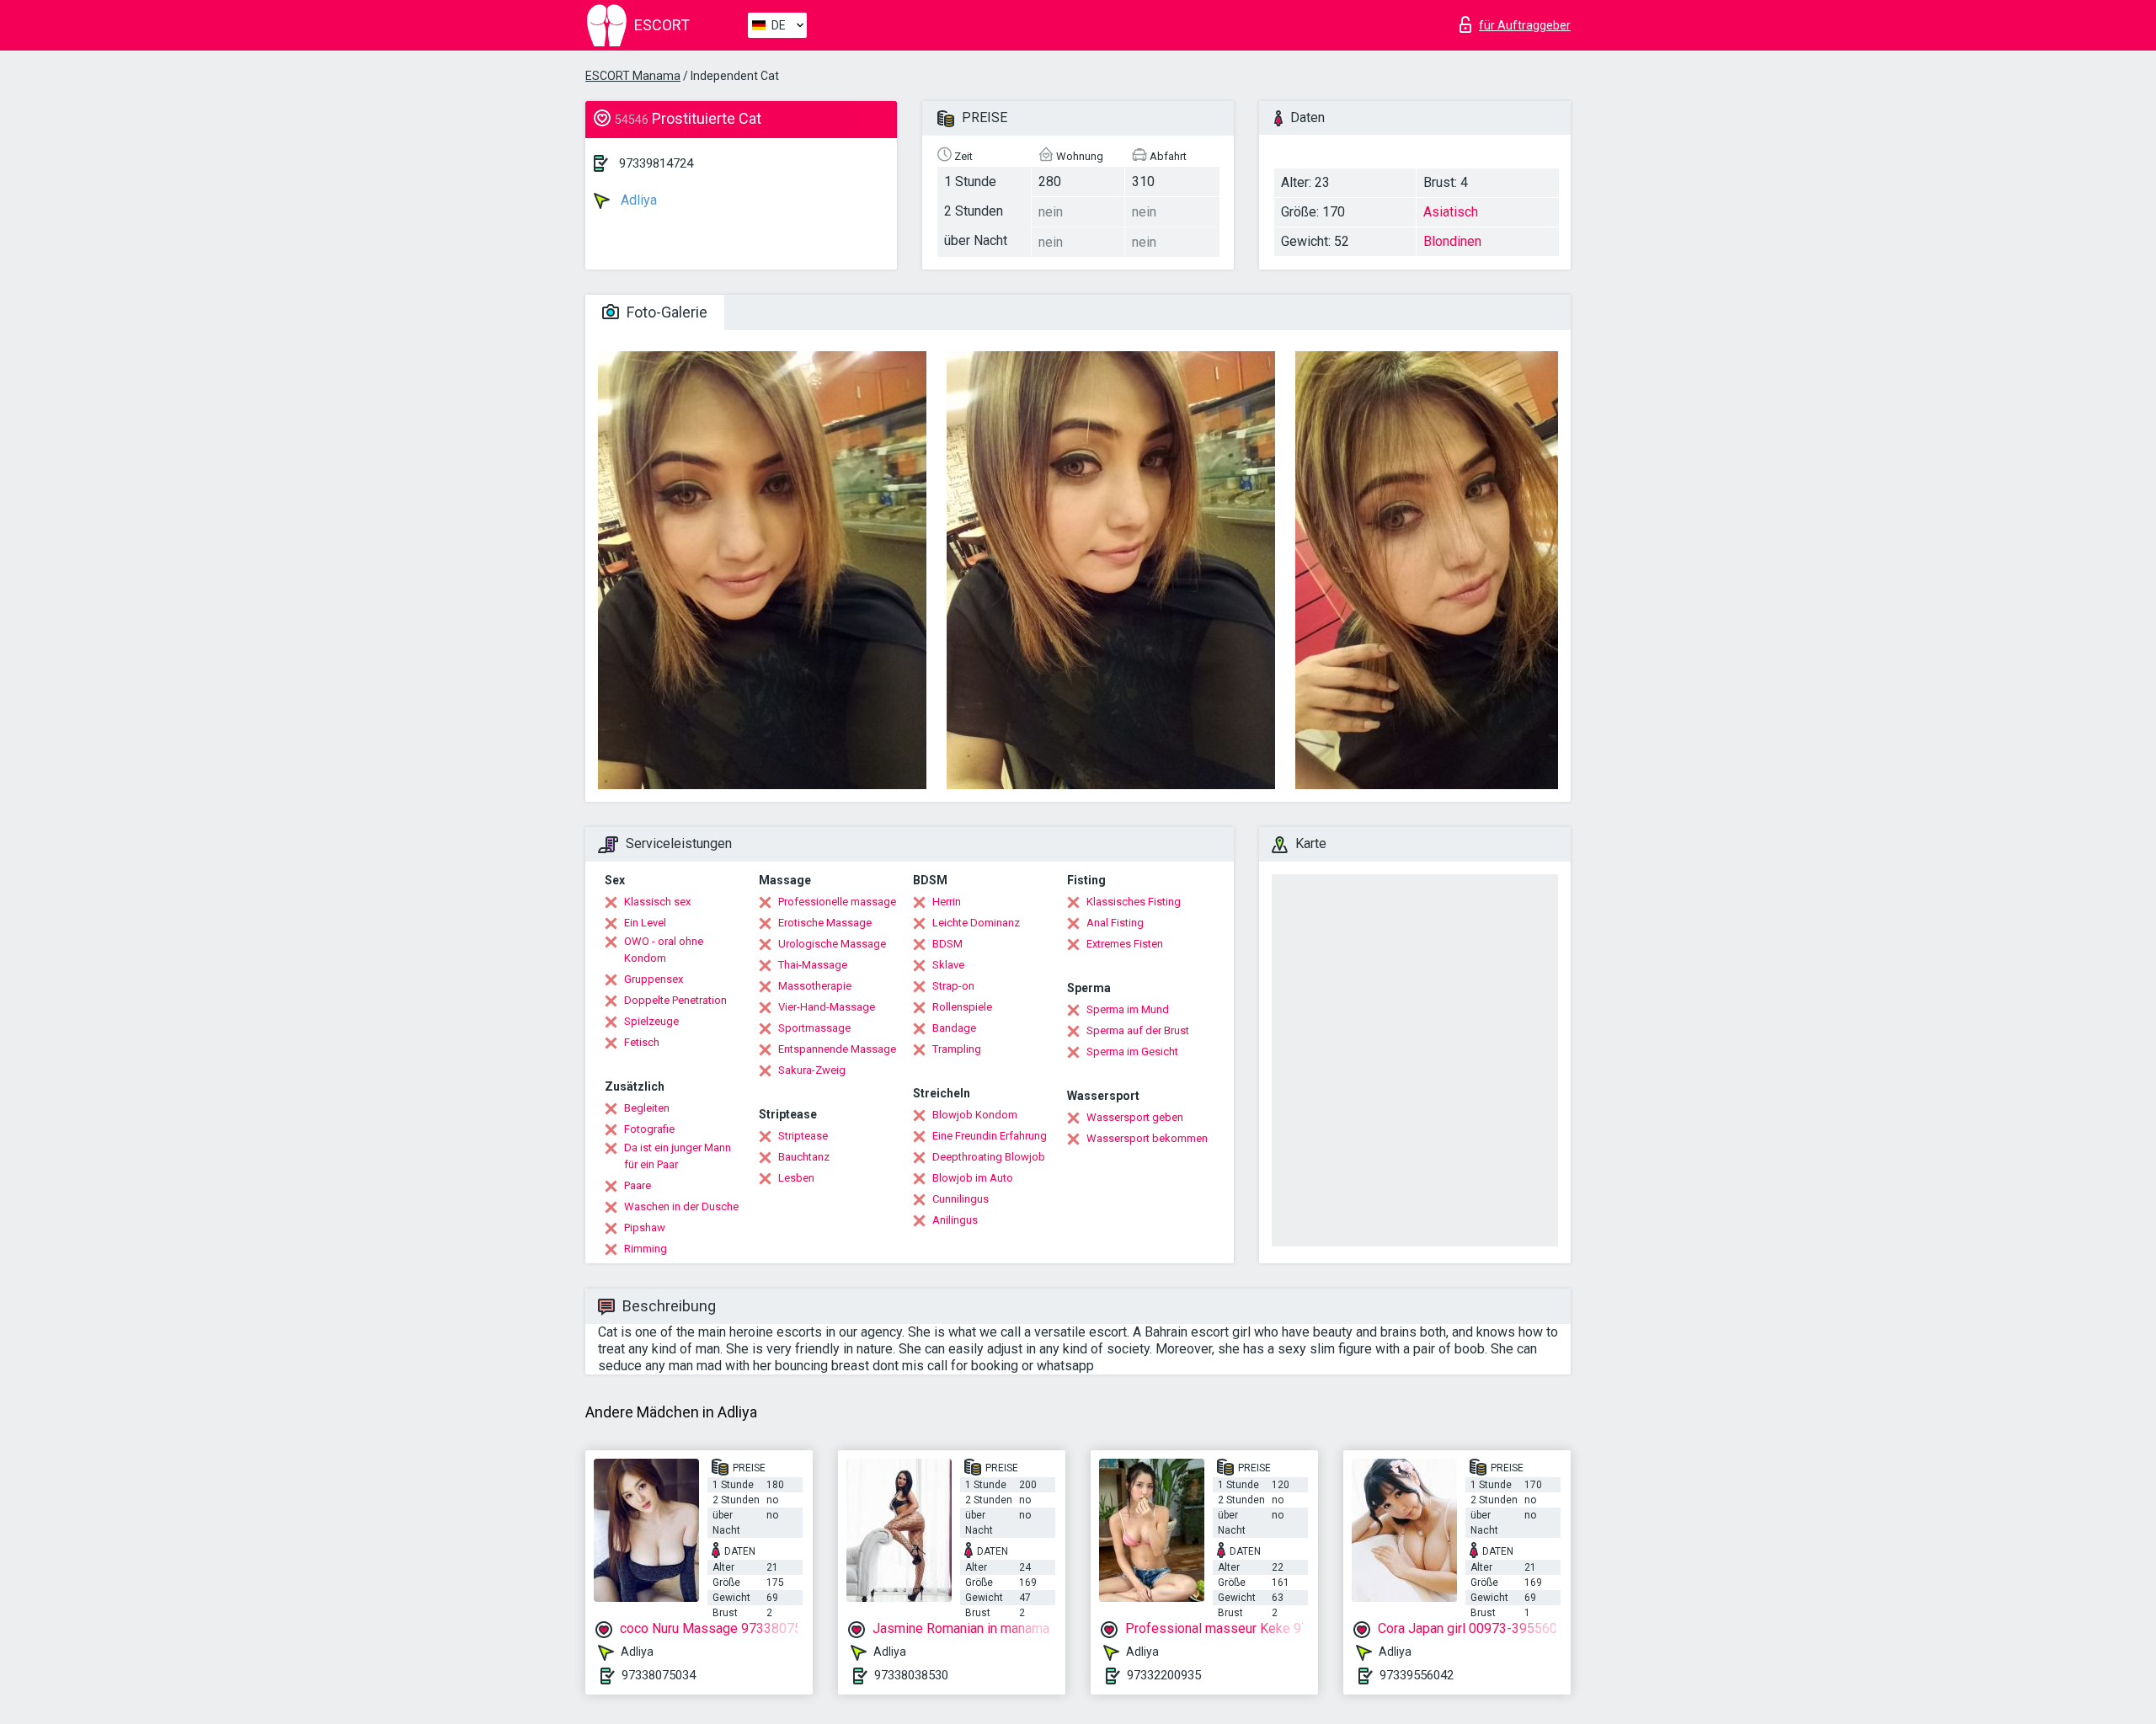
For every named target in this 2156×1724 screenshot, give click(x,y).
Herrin (947, 902)
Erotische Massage (825, 923)
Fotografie (649, 1129)
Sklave (948, 965)
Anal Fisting (1115, 923)
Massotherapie (815, 986)
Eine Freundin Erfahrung (990, 1136)
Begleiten (647, 1108)
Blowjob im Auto (973, 1178)
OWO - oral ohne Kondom (664, 950)
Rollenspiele (962, 1007)
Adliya (637, 200)
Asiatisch (1451, 212)
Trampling (957, 1049)
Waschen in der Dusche (681, 1206)
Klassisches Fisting (1134, 902)
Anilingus (955, 1220)
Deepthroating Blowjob (989, 1157)
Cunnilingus (961, 1199)
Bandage (954, 1028)
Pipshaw (645, 1228)
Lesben (796, 1178)
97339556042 (1417, 1675)
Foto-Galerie (665, 312)
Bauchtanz (804, 1157)
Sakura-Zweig (812, 1070)
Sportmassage (814, 1028)
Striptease (803, 1136)
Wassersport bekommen (1147, 1138)
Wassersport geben (1135, 1117)
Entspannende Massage (837, 1049)
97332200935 (1164, 1675)
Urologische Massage (832, 944)
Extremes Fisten (1125, 944)
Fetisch (642, 1042)
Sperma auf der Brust (1138, 1030)
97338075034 (659, 1675)
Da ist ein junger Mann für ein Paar (678, 1156)
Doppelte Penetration (675, 1000)
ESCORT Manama (633, 76)
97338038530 (911, 1675)
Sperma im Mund (1128, 1009)
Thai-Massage (813, 965)
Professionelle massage (837, 902)
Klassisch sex (657, 902)
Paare (638, 1185)
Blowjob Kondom (975, 1115)
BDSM (947, 944)
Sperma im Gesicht (1132, 1051)
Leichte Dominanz (976, 923)
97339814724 (656, 163)
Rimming (646, 1249)
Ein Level (645, 923)
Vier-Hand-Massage (827, 1007)
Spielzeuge (651, 1021)
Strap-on (953, 986)
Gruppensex (654, 979)
